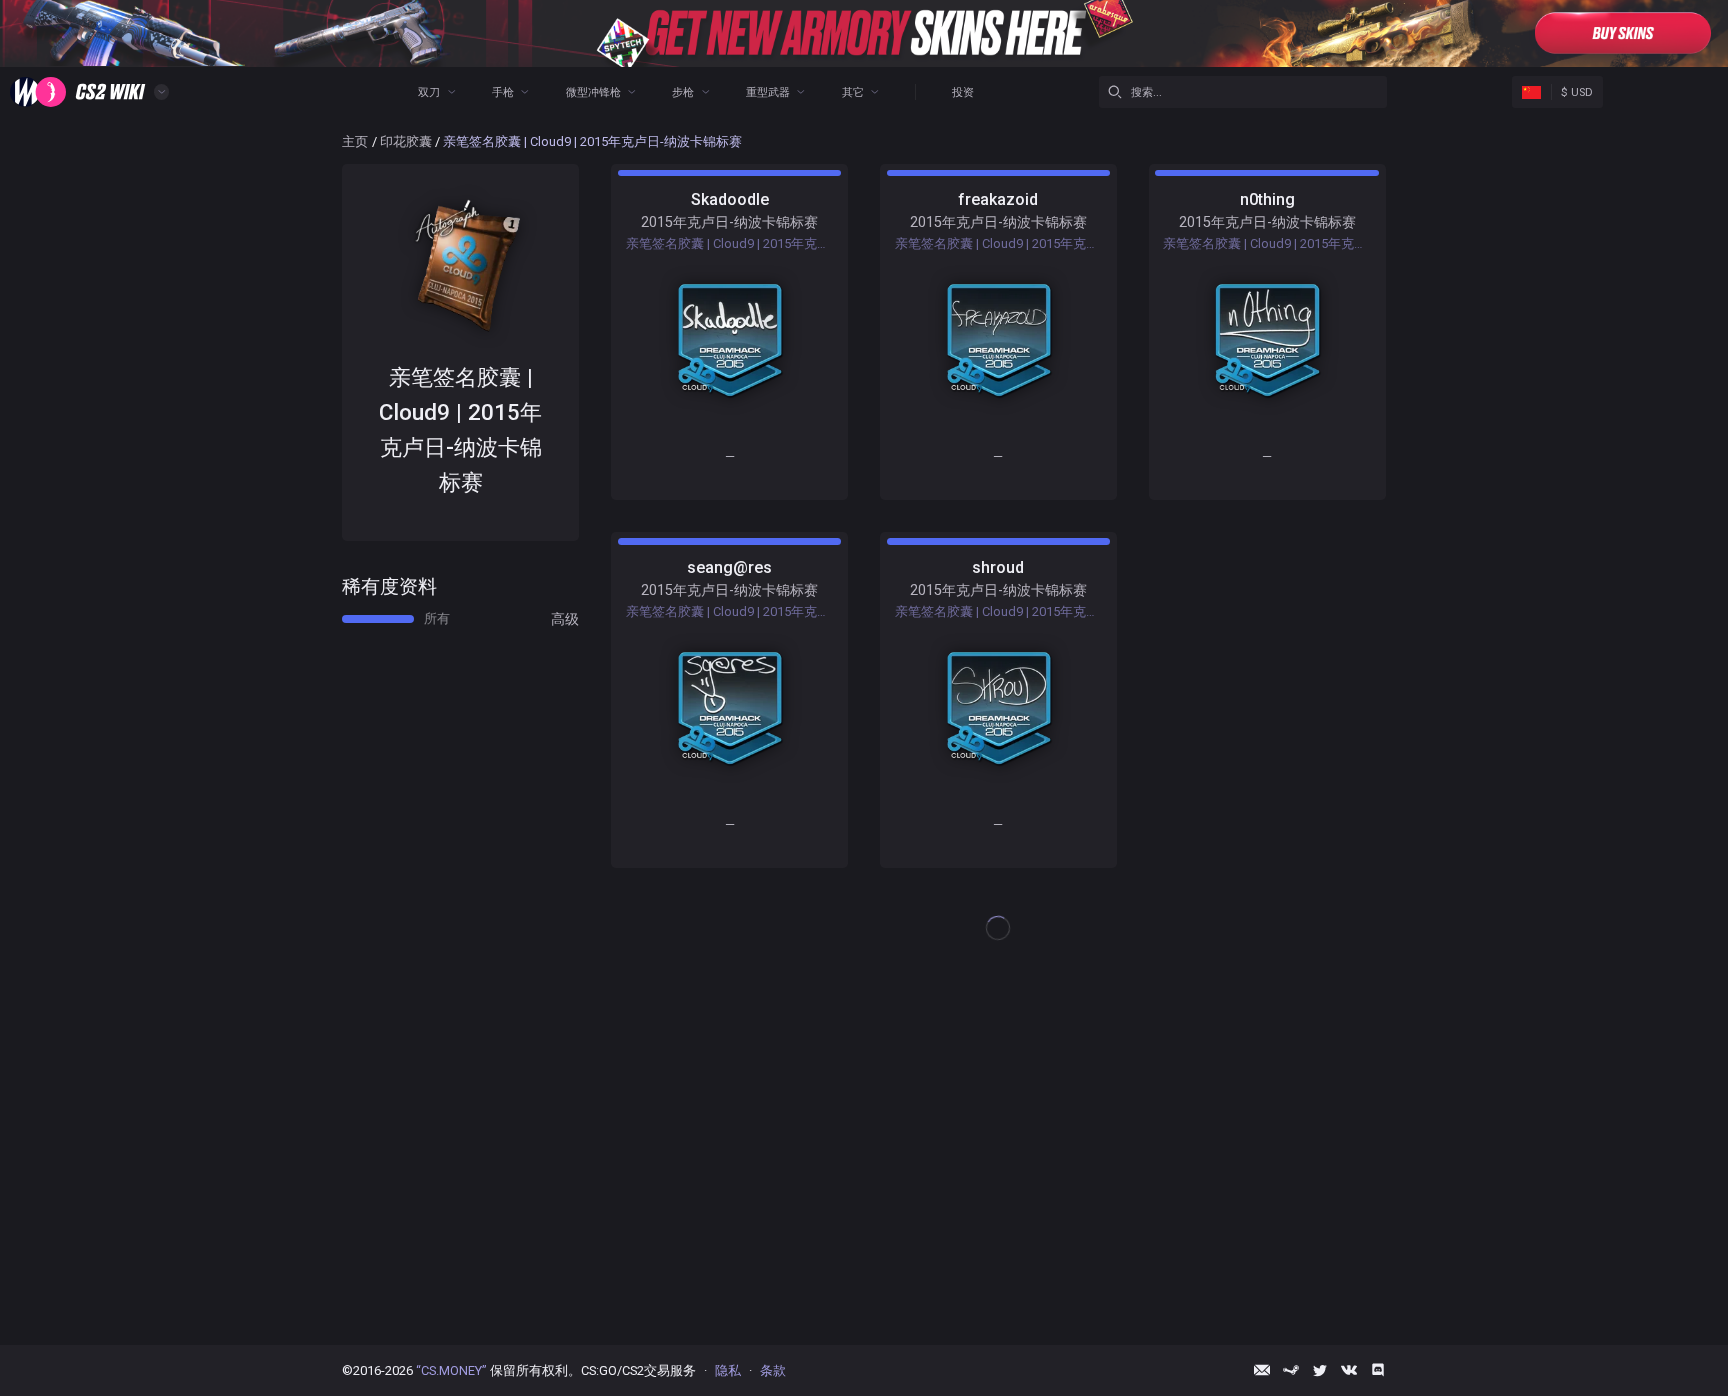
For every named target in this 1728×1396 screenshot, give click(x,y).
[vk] (1349, 1370)
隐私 (728, 1370)
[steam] (1291, 1370)
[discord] (1378, 1370)
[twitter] (1320, 1370)
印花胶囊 (406, 141)
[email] (1262, 1370)
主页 (355, 141)
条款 (773, 1370)
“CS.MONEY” (451, 1370)
